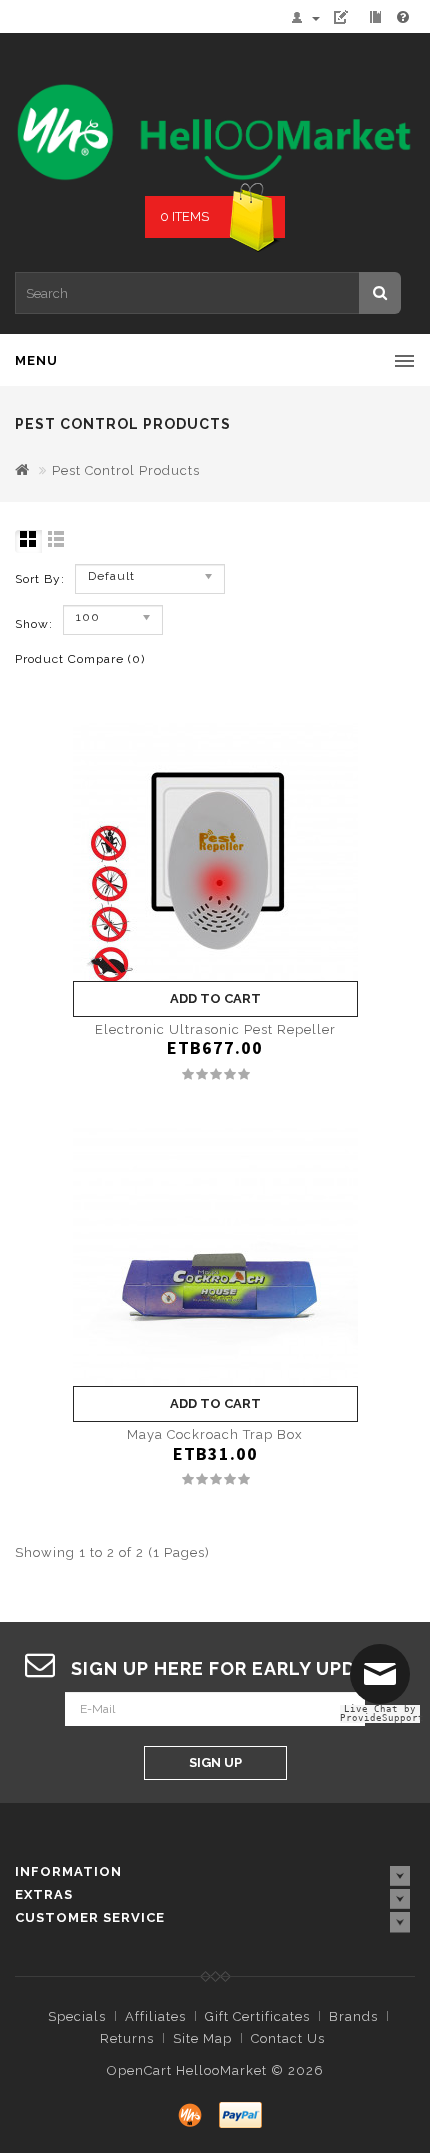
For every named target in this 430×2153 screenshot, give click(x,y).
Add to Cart (215, 998)
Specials (77, 2016)
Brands (353, 2016)
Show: (34, 624)
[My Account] (310, 17)
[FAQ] (403, 17)
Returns (127, 2038)
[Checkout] (378, 17)
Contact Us (288, 2038)
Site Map (202, 2038)
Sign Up (215, 1762)
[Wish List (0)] (349, 17)
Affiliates (155, 2016)
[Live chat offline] (385, 1682)
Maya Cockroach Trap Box (215, 1434)
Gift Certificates (257, 2016)
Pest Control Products (126, 470)
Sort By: (40, 579)
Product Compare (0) (80, 659)
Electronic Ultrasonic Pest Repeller (215, 1029)
